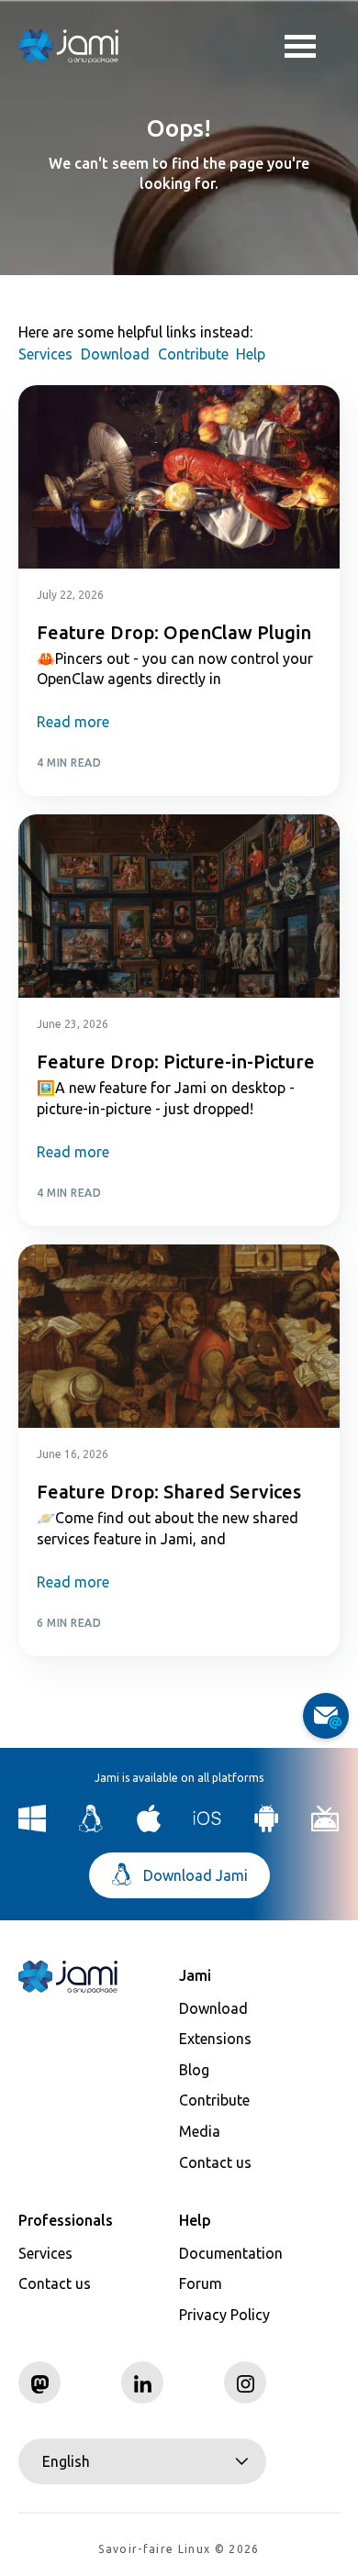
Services (45, 354)
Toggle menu (312, 46)
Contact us (215, 2162)
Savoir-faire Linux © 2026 (179, 2549)
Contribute (193, 354)
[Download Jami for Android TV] (325, 1827)
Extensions (215, 2039)
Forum (201, 2283)
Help (251, 354)
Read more (73, 722)
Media (200, 2131)
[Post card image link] (179, 477)
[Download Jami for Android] (267, 1827)
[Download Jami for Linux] (91, 1827)
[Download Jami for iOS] (208, 1827)
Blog (194, 2070)
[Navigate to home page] (69, 46)
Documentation (231, 2253)
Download (115, 354)
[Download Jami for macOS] (149, 1827)
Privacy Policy (224, 2315)
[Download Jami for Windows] (33, 1827)
